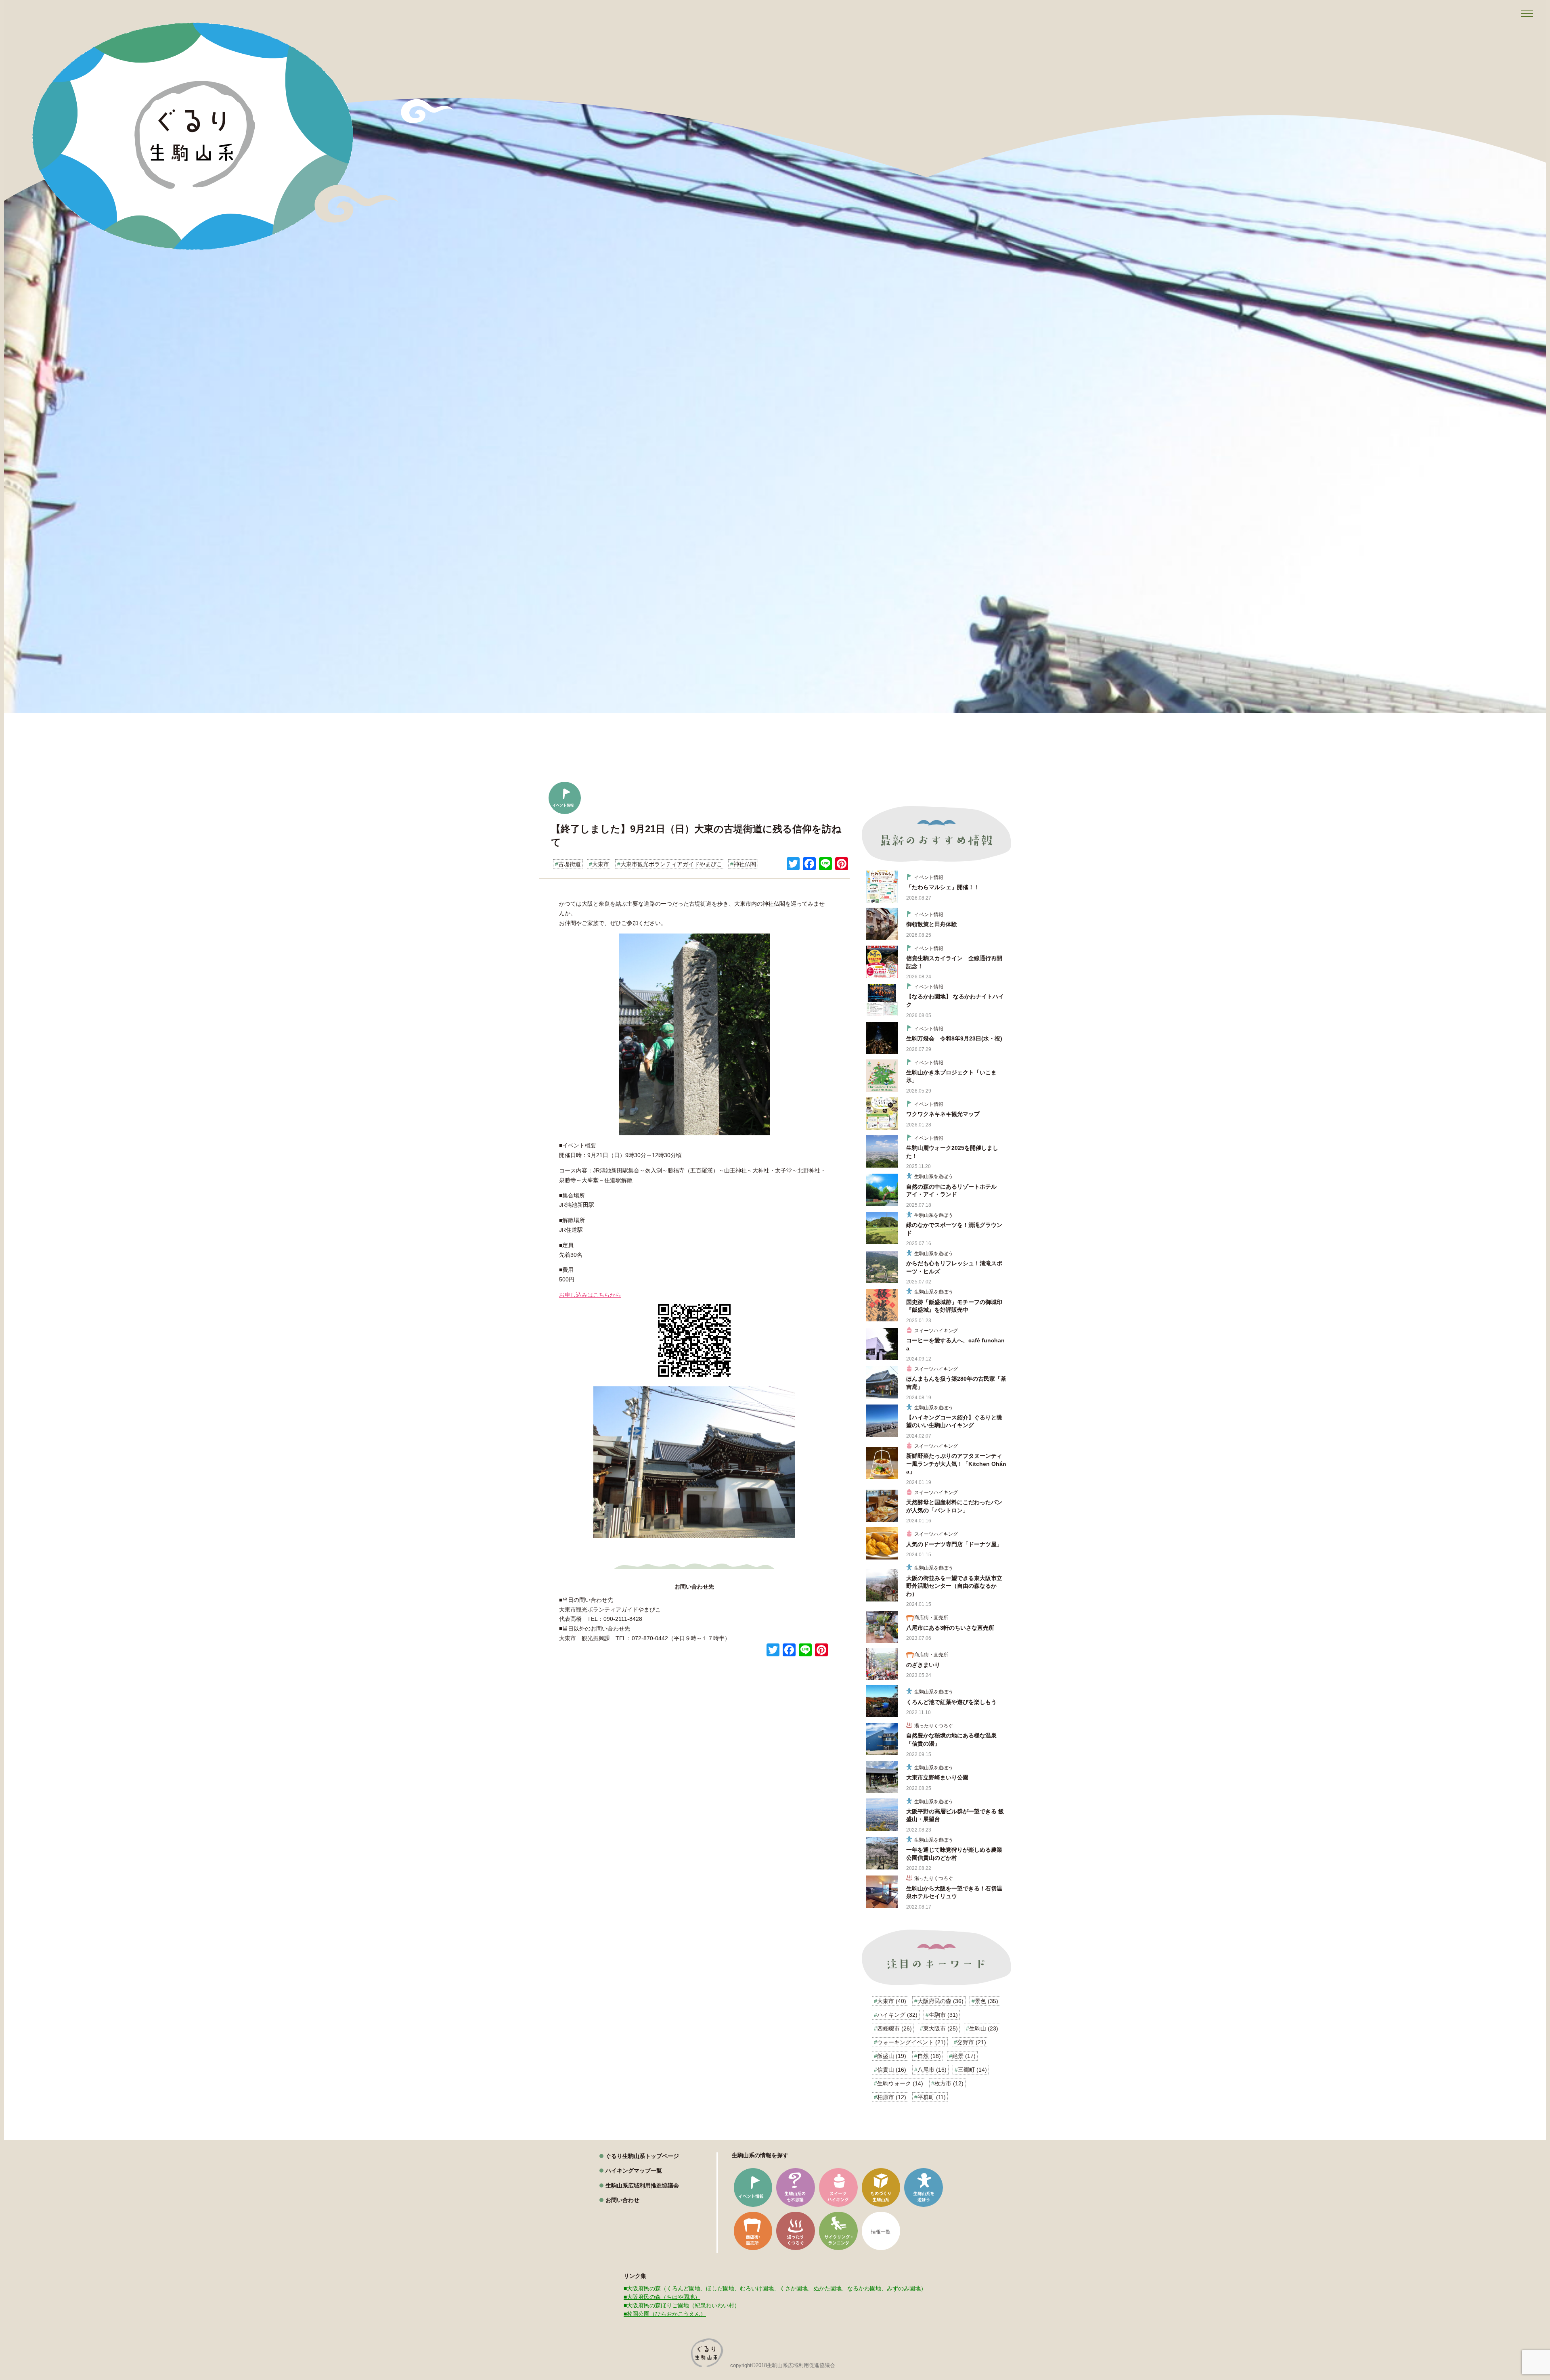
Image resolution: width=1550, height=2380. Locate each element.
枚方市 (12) (949, 2083)
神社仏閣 (745, 864)
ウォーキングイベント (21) (911, 2042)
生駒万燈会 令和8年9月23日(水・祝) (954, 1038)
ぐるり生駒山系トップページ (642, 2156)
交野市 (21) (972, 2042)
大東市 (601, 864)
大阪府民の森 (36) (940, 2001)
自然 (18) (929, 2056)
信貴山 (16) (892, 2070)
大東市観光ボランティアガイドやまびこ (671, 864)
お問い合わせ (622, 2200)
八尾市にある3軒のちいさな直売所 (950, 1628)
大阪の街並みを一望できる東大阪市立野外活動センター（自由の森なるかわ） (954, 1586)
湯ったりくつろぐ (934, 1726)
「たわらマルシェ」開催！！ (943, 887)
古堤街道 (570, 864)
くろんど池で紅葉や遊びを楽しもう (951, 1702)
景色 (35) (987, 2001)
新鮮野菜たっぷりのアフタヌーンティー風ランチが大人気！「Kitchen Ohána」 (956, 1464)
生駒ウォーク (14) (900, 2083)
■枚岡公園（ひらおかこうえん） (665, 2314)
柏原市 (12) (892, 2097)
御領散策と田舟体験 (932, 924)
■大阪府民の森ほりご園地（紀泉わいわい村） (682, 2305)
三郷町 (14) (972, 2070)
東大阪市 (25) (940, 2028)
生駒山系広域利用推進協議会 (642, 2185)
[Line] (825, 865)
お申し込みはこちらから (590, 1295)
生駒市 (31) (943, 2015)
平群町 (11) (932, 2097)
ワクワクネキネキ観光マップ (943, 1114)
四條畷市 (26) (894, 2028)
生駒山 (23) (984, 2028)
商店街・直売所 (931, 1618)
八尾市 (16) (932, 2070)
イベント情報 (929, 877)
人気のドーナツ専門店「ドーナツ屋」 (954, 1544)
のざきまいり (923, 1665)
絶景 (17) (964, 2056)
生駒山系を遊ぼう (934, 1176)
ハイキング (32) (897, 2015)
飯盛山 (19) (892, 2056)
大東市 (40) (892, 2001)
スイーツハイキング (936, 1331)
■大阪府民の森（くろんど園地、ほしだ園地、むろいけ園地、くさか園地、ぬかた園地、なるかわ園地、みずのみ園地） (775, 2288)
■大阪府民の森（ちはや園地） (662, 2297)
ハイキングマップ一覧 (634, 2171)
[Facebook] (809, 865)
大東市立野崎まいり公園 (937, 1777)
